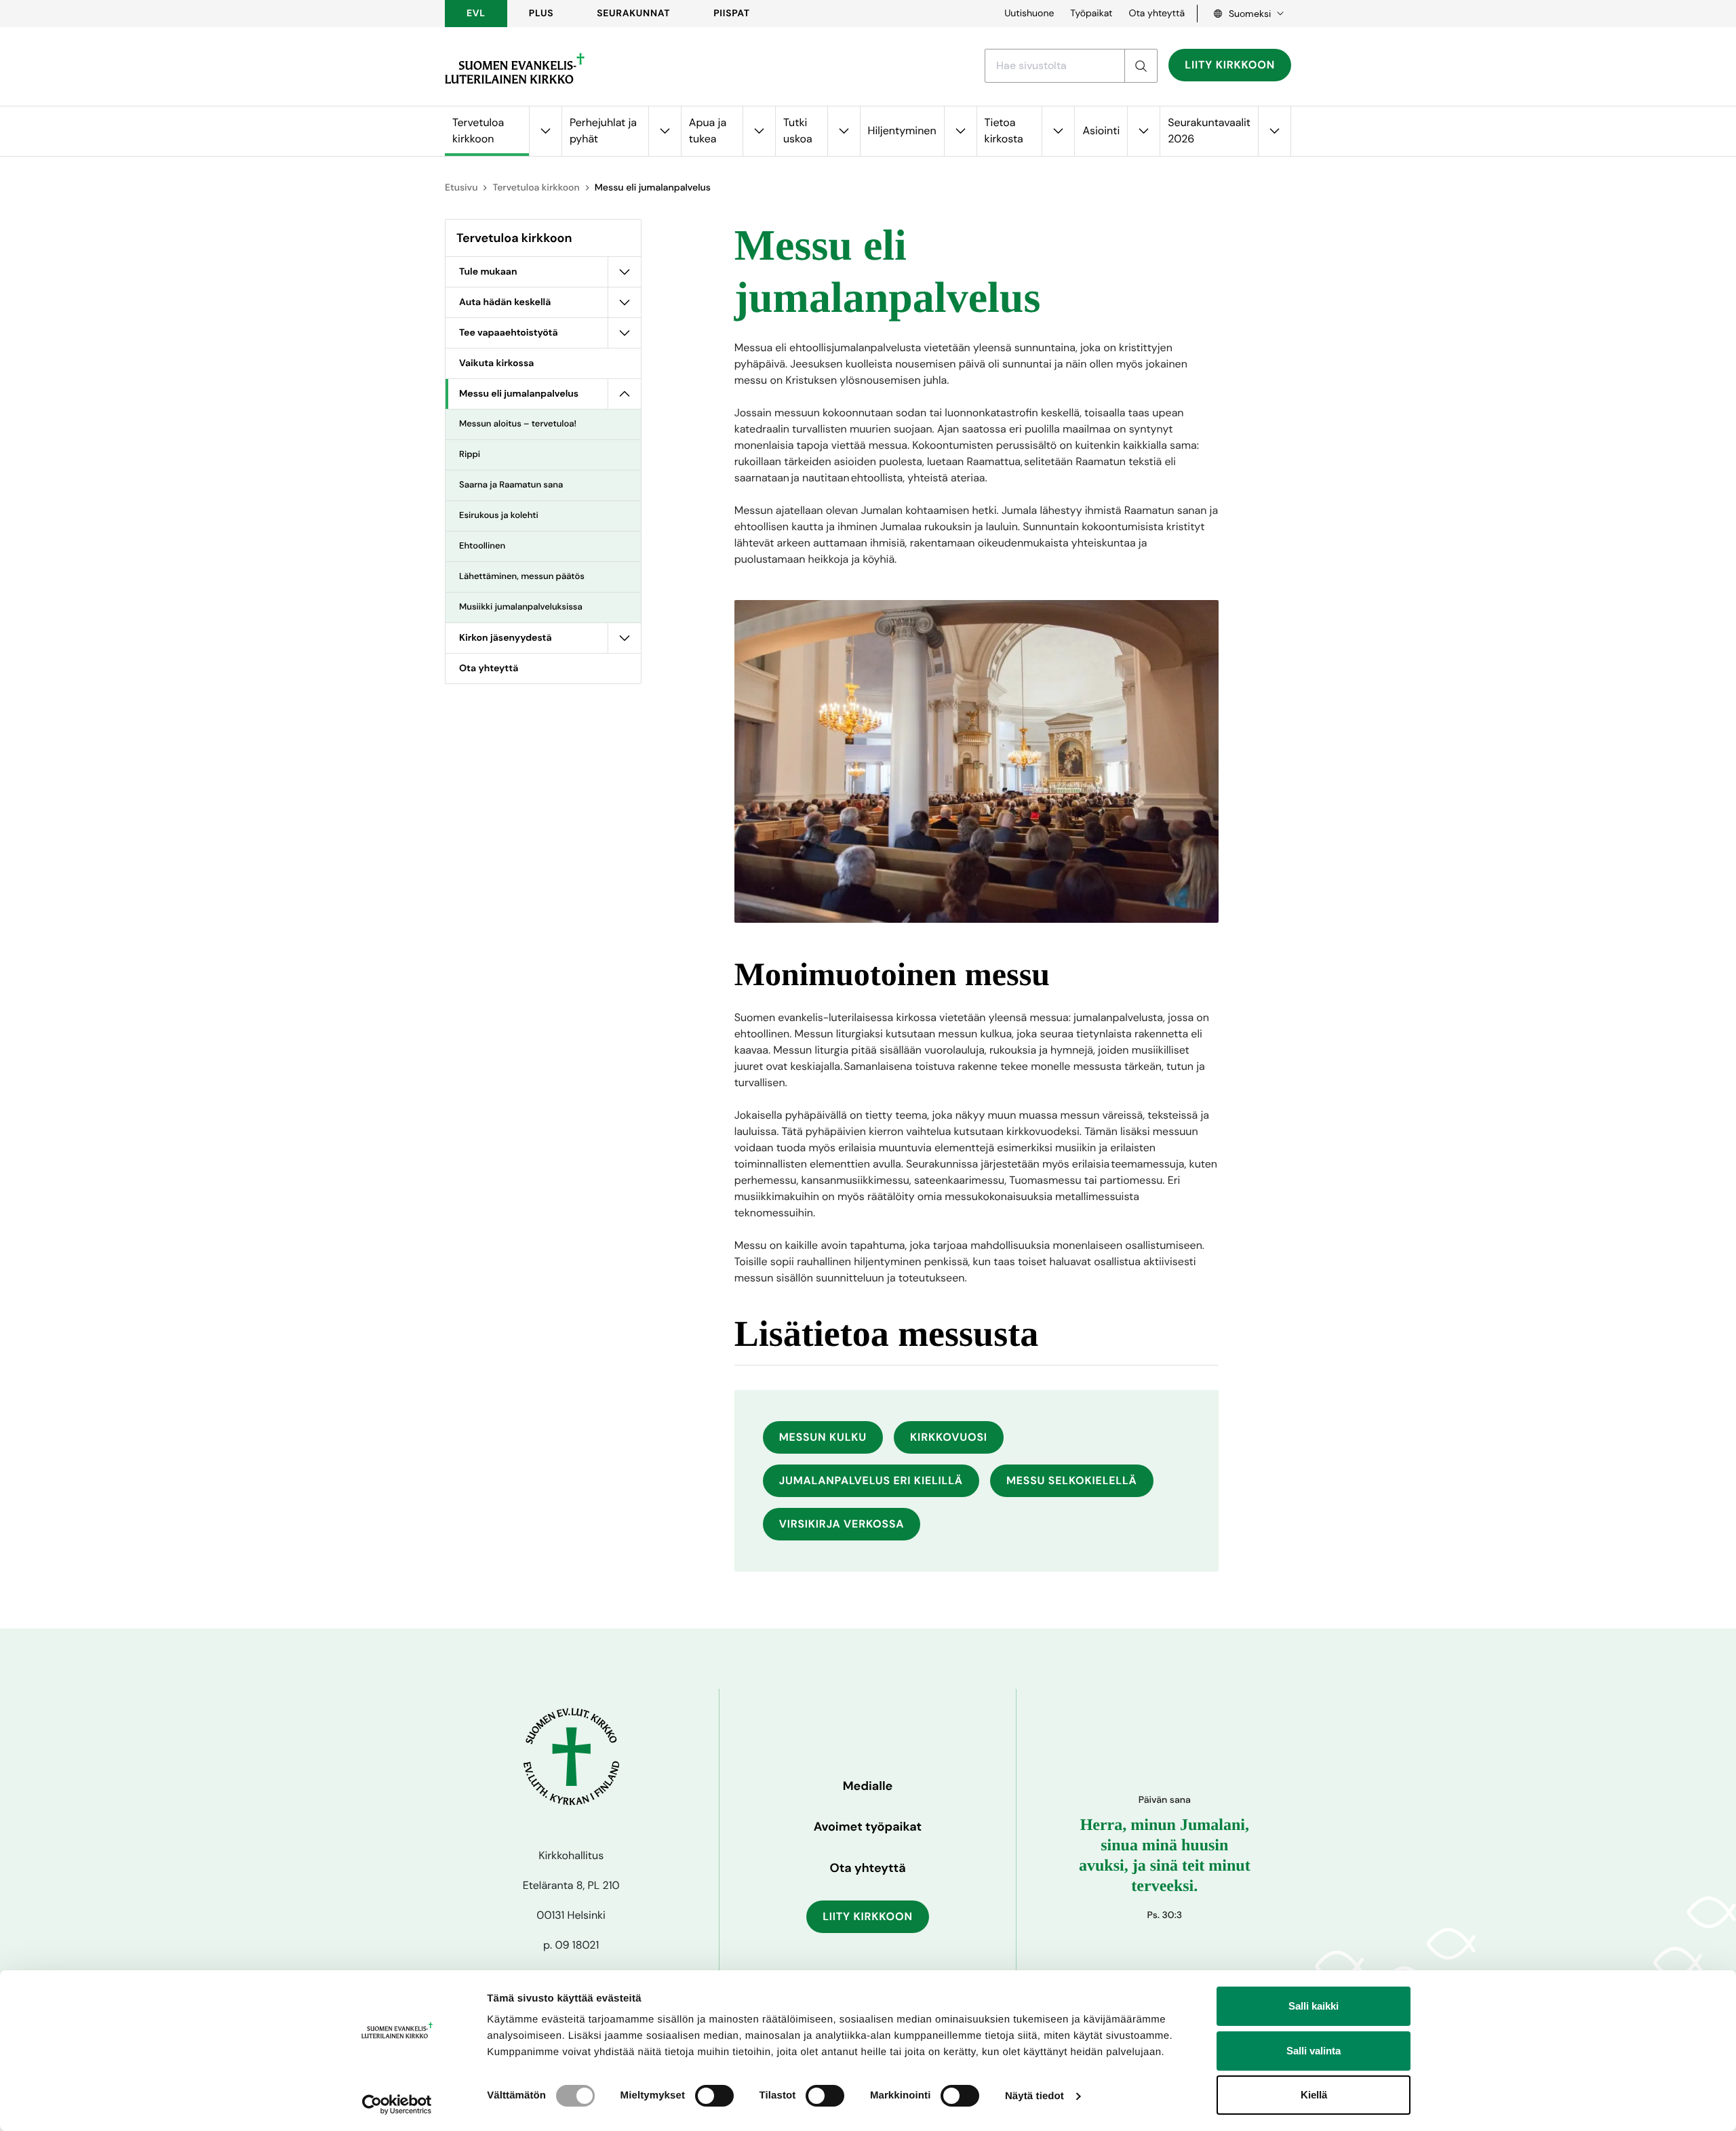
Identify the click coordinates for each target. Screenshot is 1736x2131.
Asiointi (1101, 131)
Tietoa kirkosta (1004, 131)
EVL (476, 14)
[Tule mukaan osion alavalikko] (625, 272)
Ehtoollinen (482, 546)
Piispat (732, 14)
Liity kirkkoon (1230, 65)
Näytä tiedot (1034, 2096)
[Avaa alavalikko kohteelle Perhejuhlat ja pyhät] (665, 131)
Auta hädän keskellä (505, 302)
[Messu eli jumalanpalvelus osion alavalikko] (625, 394)
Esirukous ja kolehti (499, 516)
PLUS (541, 14)
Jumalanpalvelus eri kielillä (871, 1480)
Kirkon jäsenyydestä (506, 638)
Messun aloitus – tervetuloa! (518, 424)
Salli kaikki (1314, 2006)
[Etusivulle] (515, 68)
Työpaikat (1091, 14)
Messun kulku (823, 1437)
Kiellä (1314, 2095)
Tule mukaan (488, 272)
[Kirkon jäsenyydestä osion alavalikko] (625, 638)
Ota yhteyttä (1157, 14)
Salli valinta (1314, 2051)
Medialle (868, 1786)
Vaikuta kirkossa (496, 363)
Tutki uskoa (798, 131)
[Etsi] (1141, 66)
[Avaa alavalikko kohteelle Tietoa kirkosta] (1058, 131)
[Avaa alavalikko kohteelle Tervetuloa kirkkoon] (545, 131)
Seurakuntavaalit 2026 (1209, 131)
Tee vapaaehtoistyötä (509, 333)
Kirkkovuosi (949, 1437)
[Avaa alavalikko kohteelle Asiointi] (1143, 131)
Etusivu (461, 188)
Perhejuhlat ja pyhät (603, 131)
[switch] (714, 2096)
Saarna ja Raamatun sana (511, 485)
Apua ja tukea (708, 131)
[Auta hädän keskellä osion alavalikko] (625, 302)
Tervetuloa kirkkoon (478, 131)
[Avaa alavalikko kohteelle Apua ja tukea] (759, 131)
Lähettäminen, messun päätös (522, 577)
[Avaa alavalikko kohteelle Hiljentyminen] (960, 131)
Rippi (470, 455)
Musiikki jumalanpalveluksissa (521, 607)
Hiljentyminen (902, 131)
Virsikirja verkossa (842, 1524)
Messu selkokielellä (1072, 1480)
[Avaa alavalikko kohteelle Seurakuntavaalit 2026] (1274, 131)
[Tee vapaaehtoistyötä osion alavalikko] (625, 333)
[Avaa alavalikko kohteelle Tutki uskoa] (844, 131)
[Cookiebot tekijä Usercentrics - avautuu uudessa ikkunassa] (397, 2105)
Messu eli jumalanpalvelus (519, 394)
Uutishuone (1029, 14)
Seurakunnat (633, 14)
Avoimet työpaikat (868, 1827)
